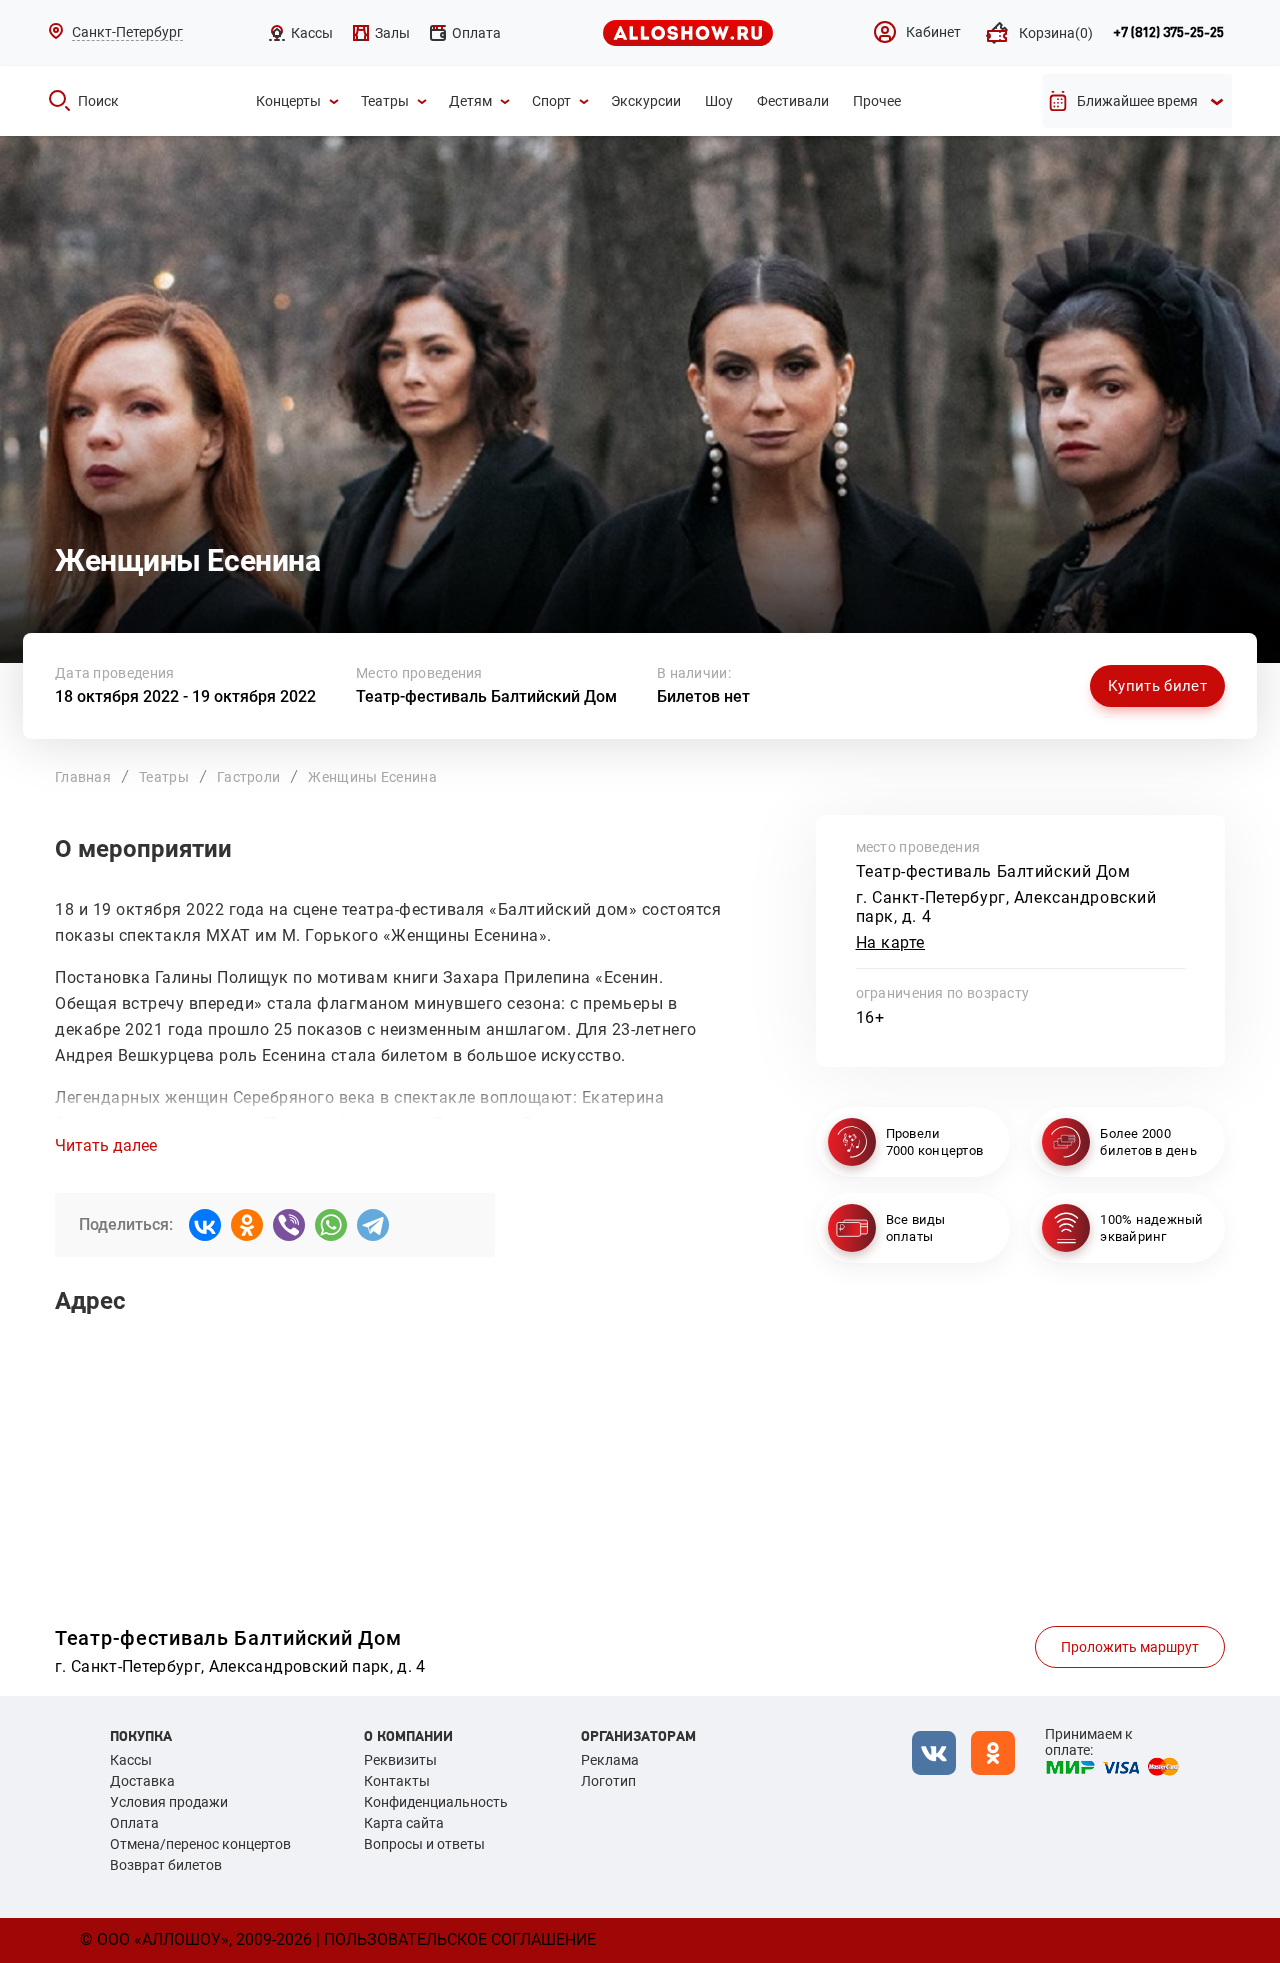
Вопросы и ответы (424, 1844)
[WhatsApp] (331, 1225)
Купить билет (1157, 686)
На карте (891, 942)
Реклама (610, 1760)
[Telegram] (373, 1225)
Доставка (142, 1781)
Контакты (397, 1781)
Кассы (131, 1760)
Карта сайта (404, 1823)
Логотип (608, 1781)
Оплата (134, 1823)
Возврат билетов (166, 1865)
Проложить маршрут (1130, 1647)
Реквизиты (400, 1760)
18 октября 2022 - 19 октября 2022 (185, 696)
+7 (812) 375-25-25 (1168, 33)
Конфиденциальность (436, 1802)
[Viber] (289, 1225)
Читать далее (106, 1146)
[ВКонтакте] (205, 1225)
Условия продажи (169, 1802)
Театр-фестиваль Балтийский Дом (486, 696)
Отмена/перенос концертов (200, 1844)
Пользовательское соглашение (460, 1939)
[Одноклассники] (247, 1225)
